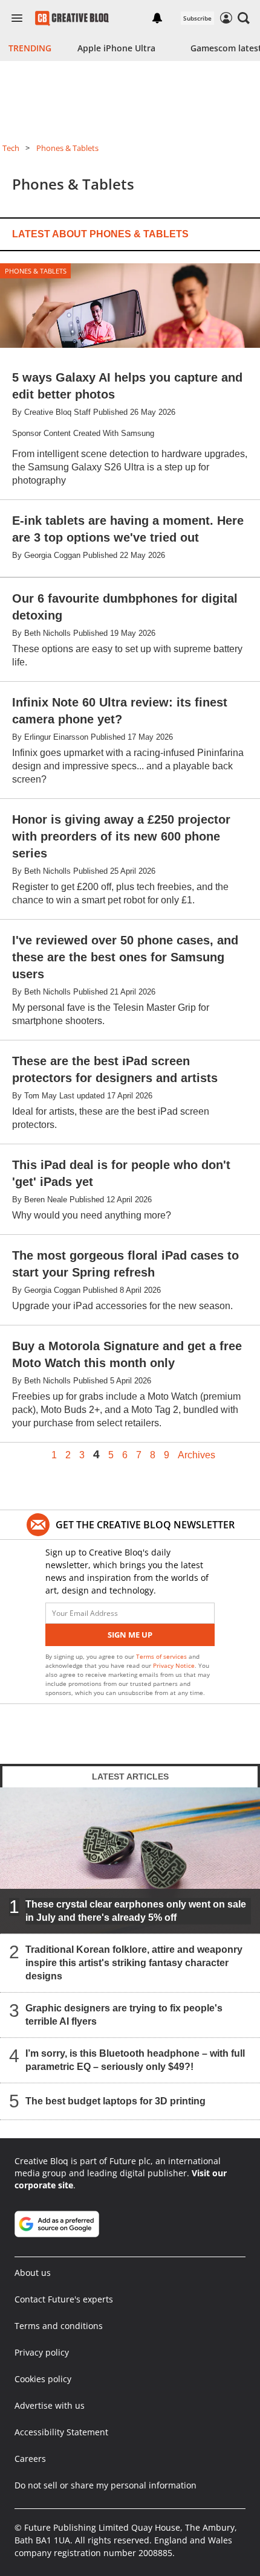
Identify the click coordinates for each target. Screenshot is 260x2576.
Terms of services (162, 1656)
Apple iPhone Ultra (116, 48)
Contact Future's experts (64, 2299)
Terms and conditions (59, 2326)
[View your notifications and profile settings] (157, 18)
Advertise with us (50, 2405)
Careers (30, 2459)
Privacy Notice (174, 1665)
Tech (11, 148)
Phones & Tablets (67, 148)
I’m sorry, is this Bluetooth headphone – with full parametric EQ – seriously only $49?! (135, 2060)
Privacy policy (42, 2352)
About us (33, 2273)
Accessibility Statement (61, 2432)
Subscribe (197, 18)
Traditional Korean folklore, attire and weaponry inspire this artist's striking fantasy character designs (134, 1963)
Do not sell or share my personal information (106, 2485)
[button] (244, 18)
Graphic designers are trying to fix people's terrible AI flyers (124, 2015)
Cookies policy (43, 2379)
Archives (197, 1455)
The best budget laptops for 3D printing (115, 2101)
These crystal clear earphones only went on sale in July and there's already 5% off (136, 1911)
